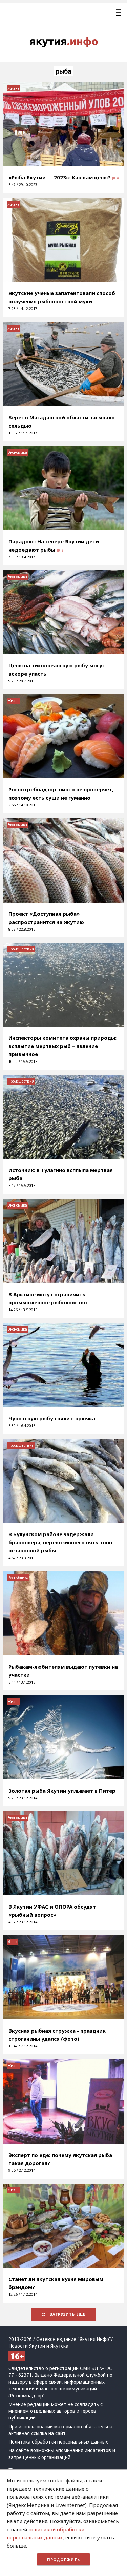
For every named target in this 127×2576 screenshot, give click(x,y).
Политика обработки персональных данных (58, 2442)
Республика (18, 1578)
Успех (13, 1942)
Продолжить (63, 2560)
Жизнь (14, 88)
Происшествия (21, 949)
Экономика (17, 452)
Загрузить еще (67, 2314)
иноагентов (98, 2450)
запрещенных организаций (39, 2457)
